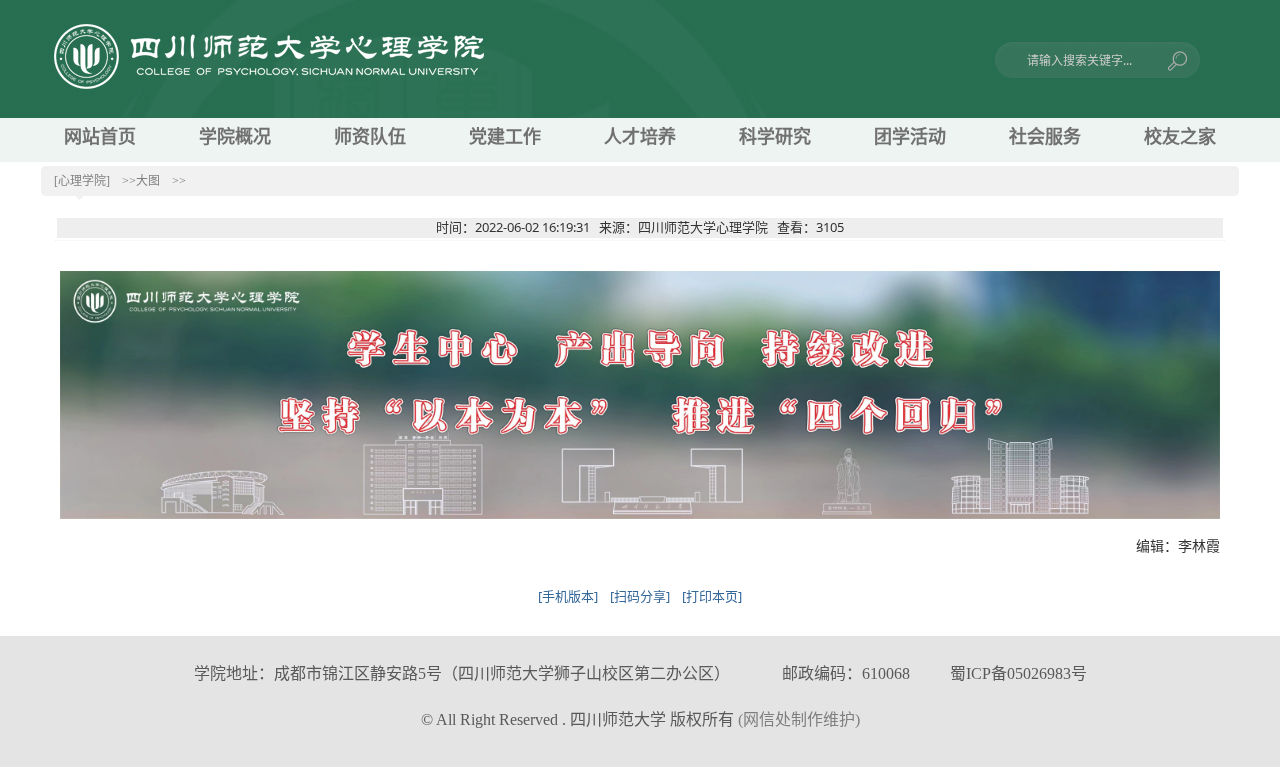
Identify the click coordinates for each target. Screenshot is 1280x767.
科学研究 (775, 137)
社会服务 (1045, 137)
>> (179, 181)
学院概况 (235, 137)
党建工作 (505, 137)
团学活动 (910, 137)
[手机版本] (568, 596)
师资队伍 (370, 137)
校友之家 (1180, 137)
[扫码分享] (640, 596)
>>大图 (141, 181)
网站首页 (100, 137)
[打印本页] (712, 596)
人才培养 (640, 137)
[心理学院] (82, 181)
